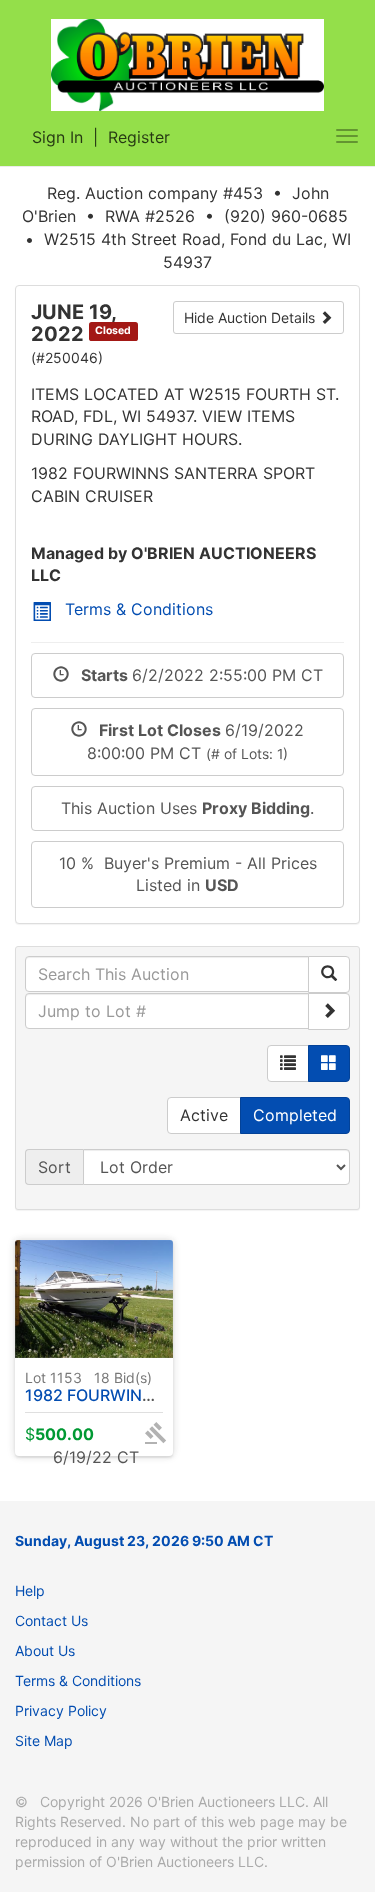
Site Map (44, 1740)
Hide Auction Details (251, 317)
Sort (54, 1167)
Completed (295, 1115)
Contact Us (51, 1620)
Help (30, 1590)
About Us (45, 1650)
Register (139, 137)
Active (204, 1115)
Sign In (57, 137)
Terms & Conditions (139, 609)
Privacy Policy (61, 1710)
